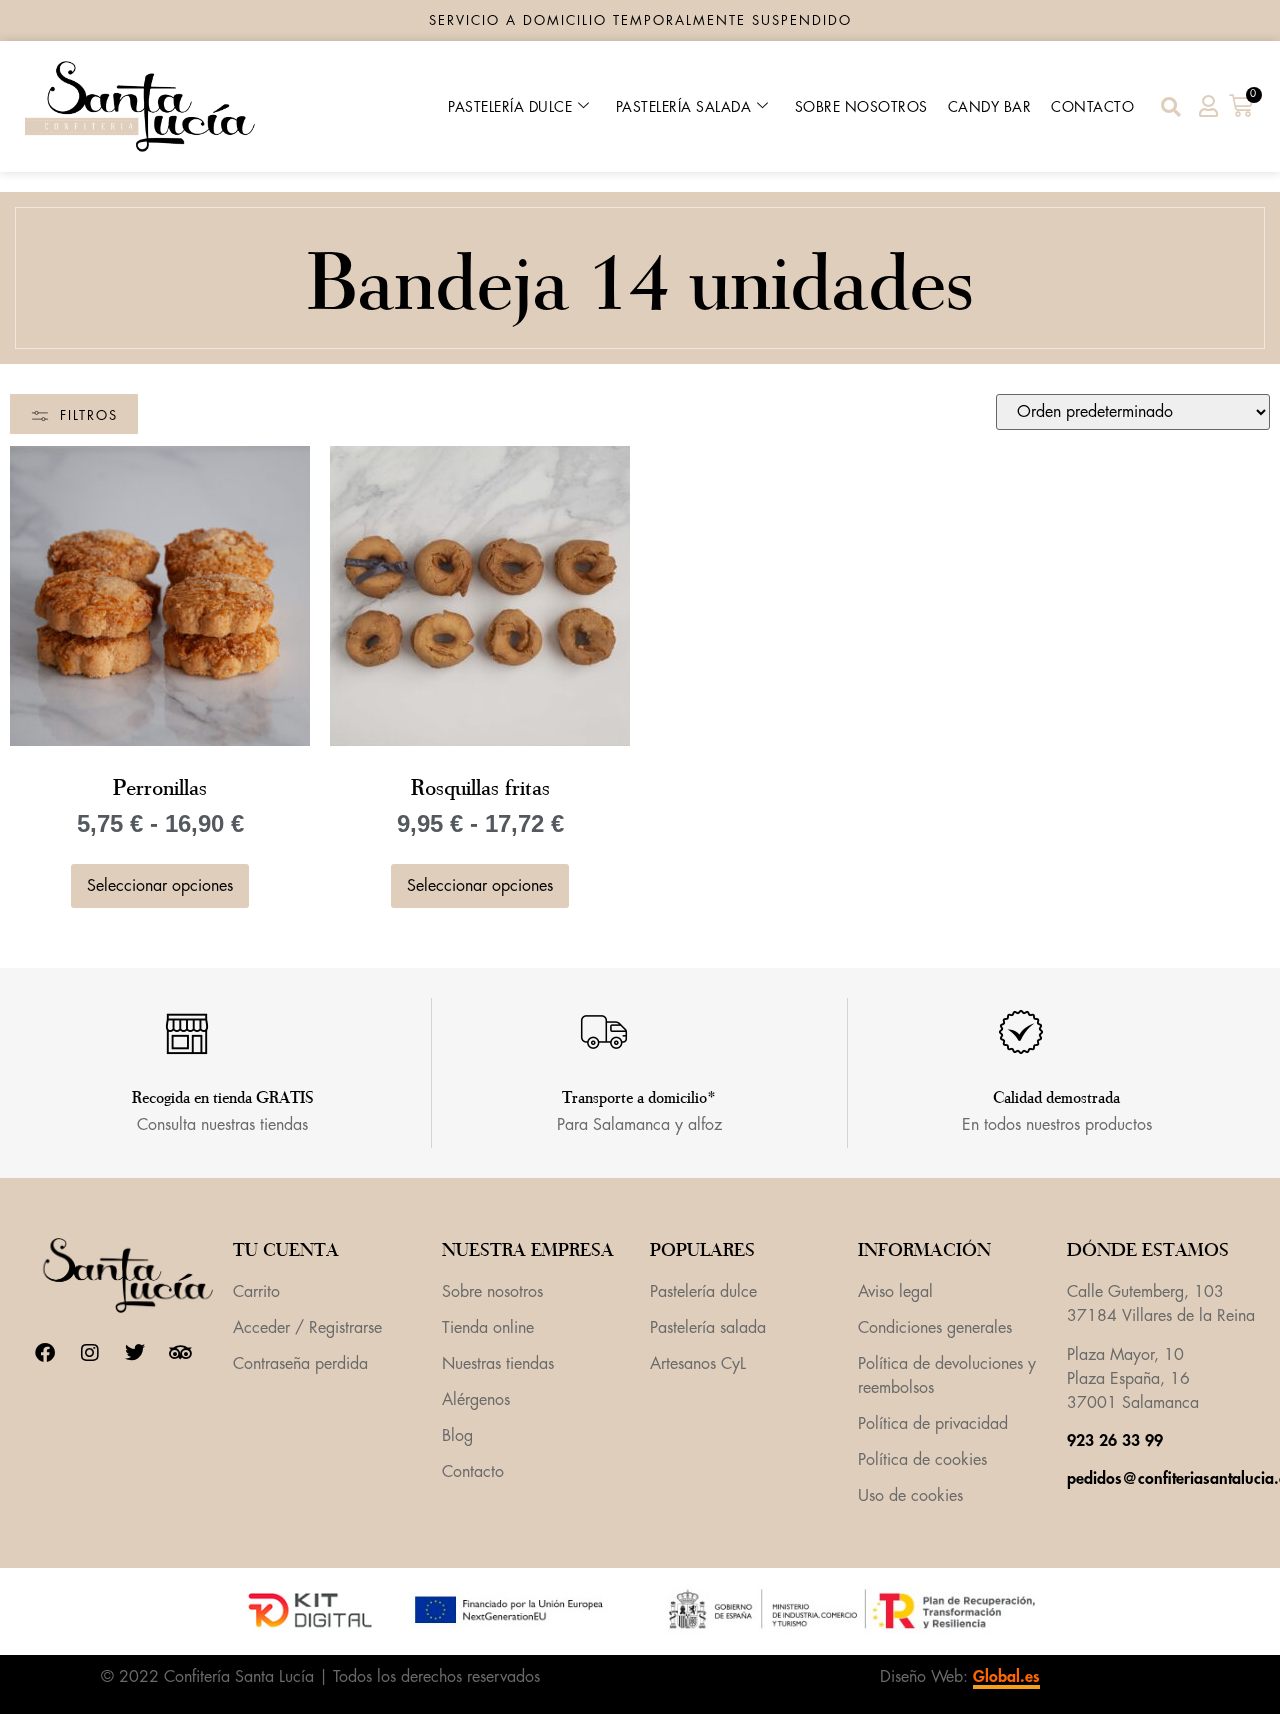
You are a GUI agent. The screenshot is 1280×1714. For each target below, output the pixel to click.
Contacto (1092, 107)
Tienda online (488, 1328)
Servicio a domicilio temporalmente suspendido (640, 20)
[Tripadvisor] (180, 1353)
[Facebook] (45, 1353)
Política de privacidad (933, 1424)
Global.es (1006, 1677)
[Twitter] (135, 1353)
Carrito (256, 1292)
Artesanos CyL (698, 1364)
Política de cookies (922, 1460)
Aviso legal (895, 1292)
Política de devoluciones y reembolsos (947, 1376)
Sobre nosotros (861, 107)
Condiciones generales (935, 1328)
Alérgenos (476, 1400)
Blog (457, 1436)
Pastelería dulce (510, 107)
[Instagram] (90, 1353)
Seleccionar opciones (160, 886)
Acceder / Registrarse (307, 1328)
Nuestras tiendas (498, 1364)
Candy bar (990, 107)
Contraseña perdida (300, 1364)
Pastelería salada (684, 107)
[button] (1170, 106)
